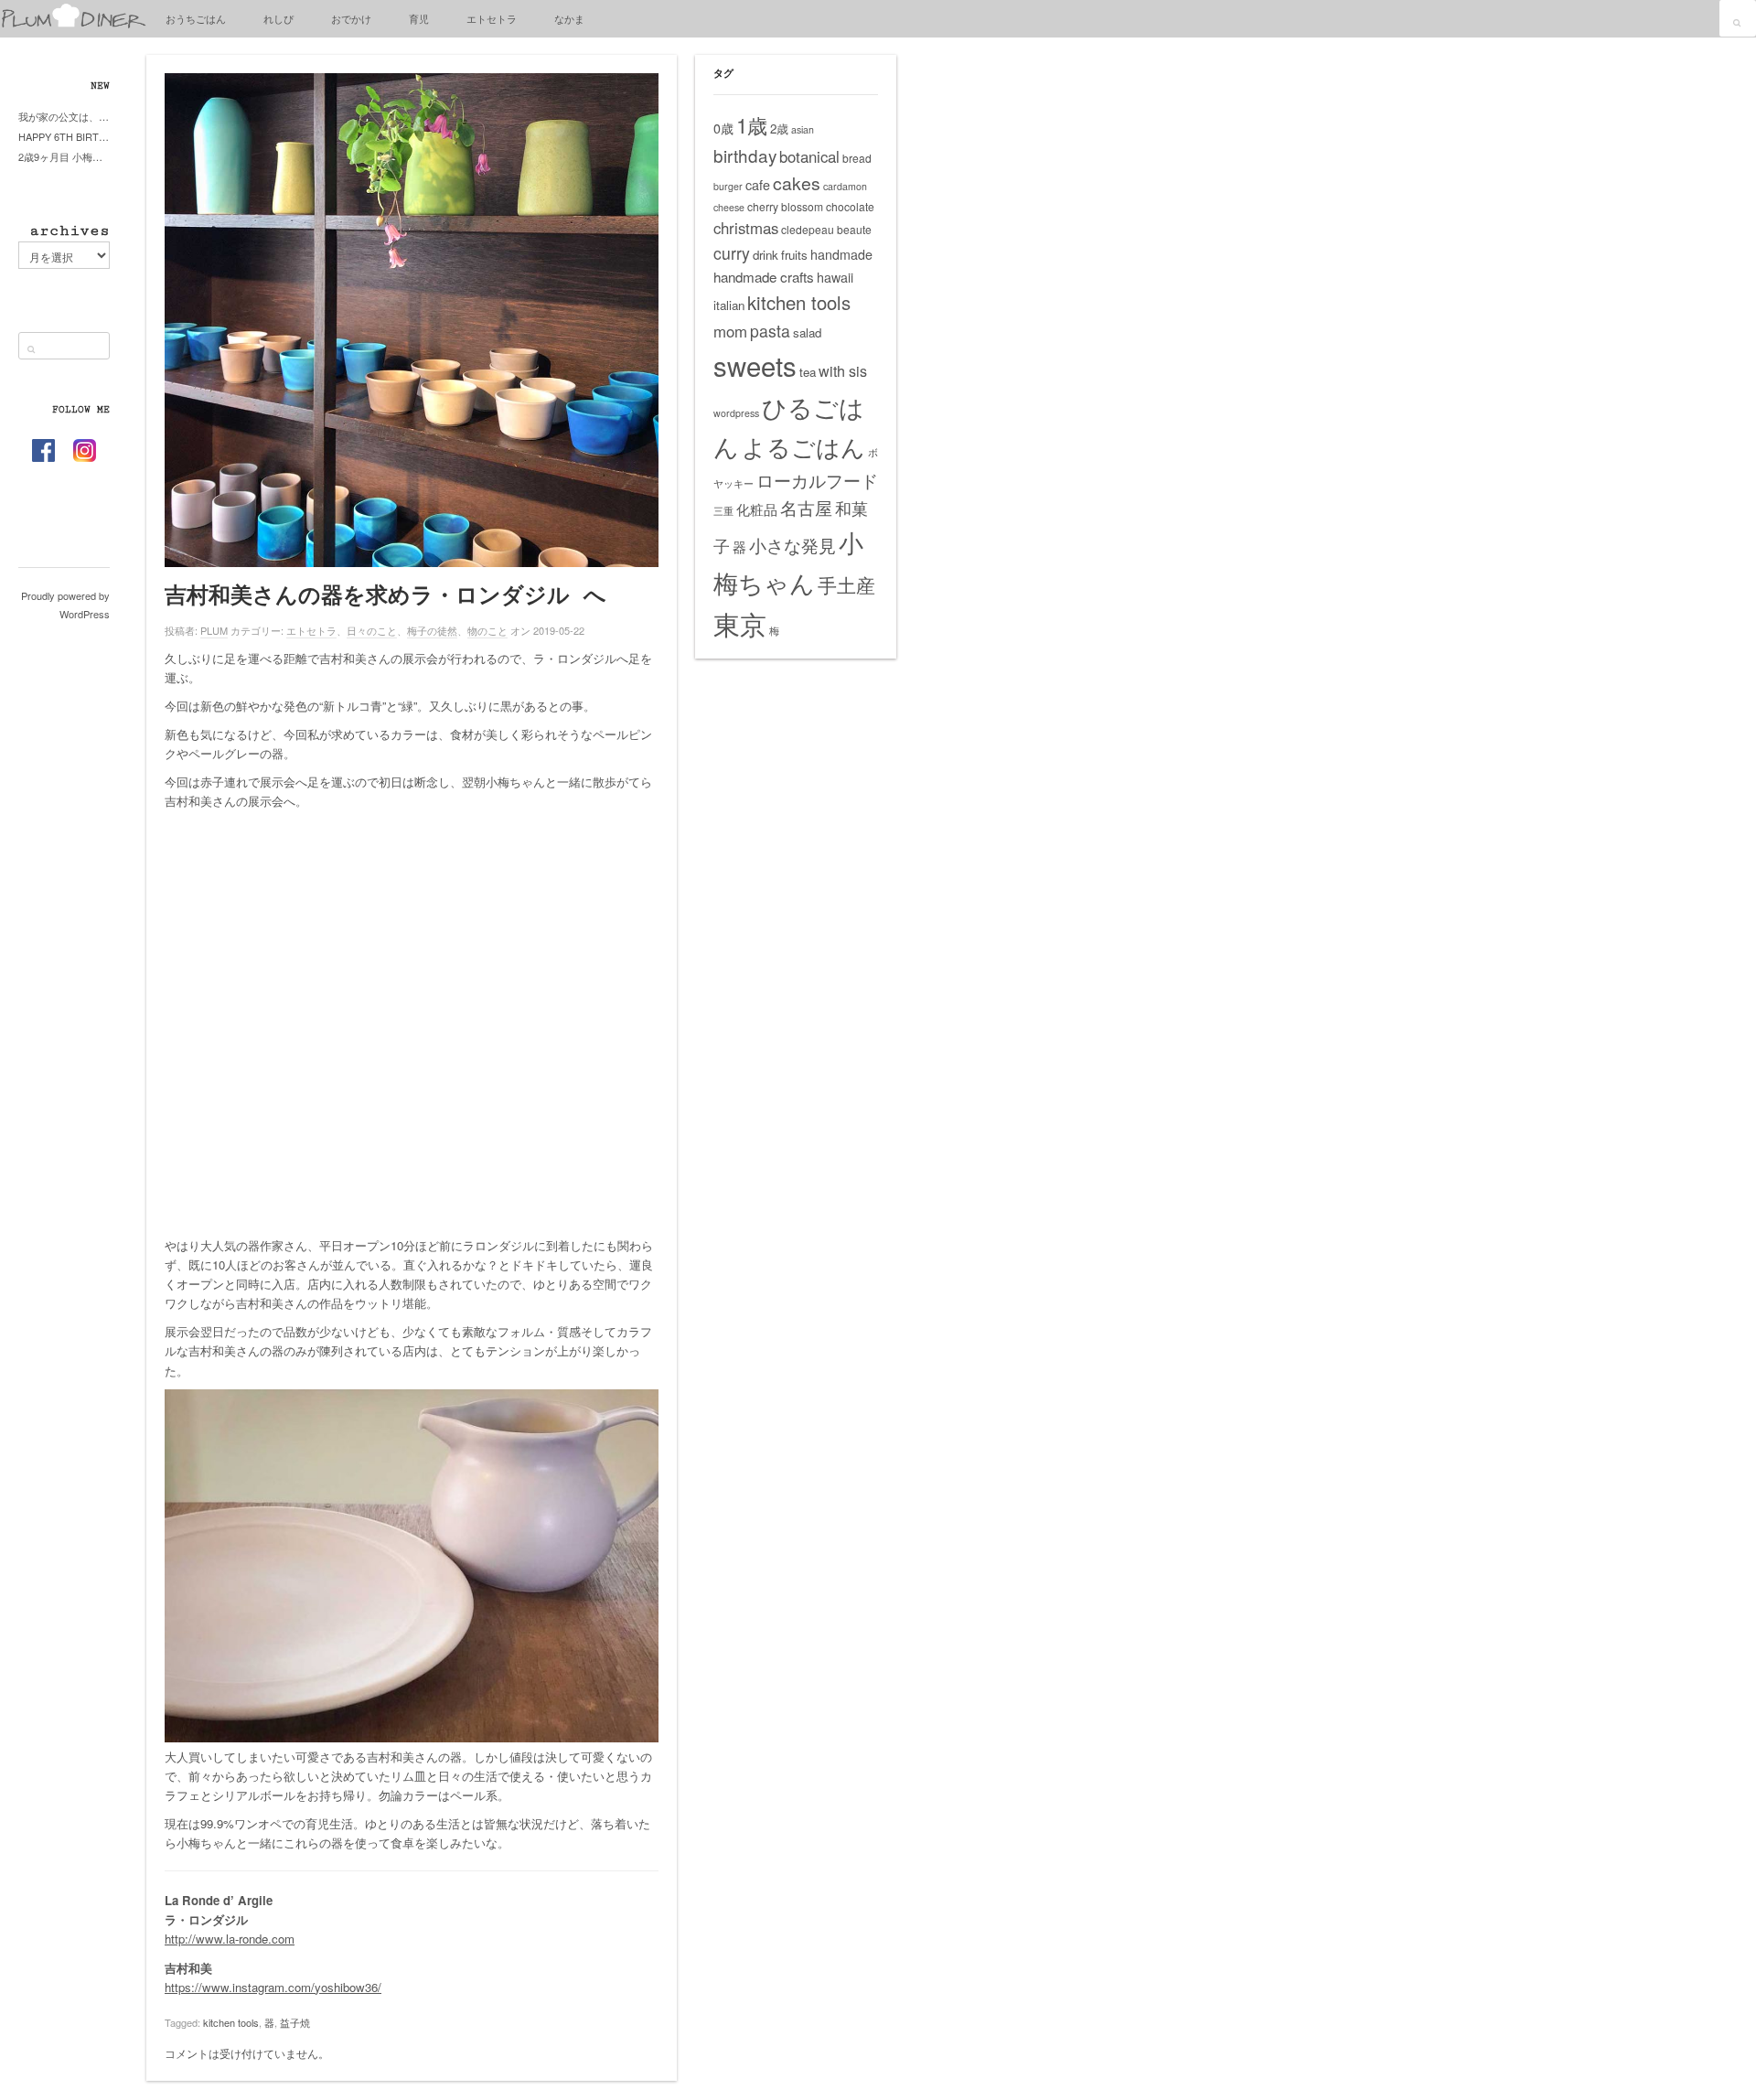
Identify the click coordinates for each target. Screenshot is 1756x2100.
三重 (723, 511)
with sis (843, 370)
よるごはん (803, 446)
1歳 (752, 124)
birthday (745, 155)
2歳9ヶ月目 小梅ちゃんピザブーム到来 (64, 156)
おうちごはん (196, 18)
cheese (729, 207)
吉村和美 (188, 1968)
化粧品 (757, 509)
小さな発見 (792, 545)
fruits (794, 255)
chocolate (850, 206)
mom (730, 331)
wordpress (736, 413)
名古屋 (806, 508)
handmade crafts (764, 277)
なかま (569, 18)
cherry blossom (785, 206)
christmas (746, 228)
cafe (758, 185)
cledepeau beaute (826, 229)
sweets (755, 365)
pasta (770, 331)
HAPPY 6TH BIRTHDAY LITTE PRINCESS (64, 136)
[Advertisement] (412, 1033)
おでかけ (351, 18)
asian (803, 129)
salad (807, 332)
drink (766, 255)
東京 (740, 623)
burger (728, 186)
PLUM (214, 630)
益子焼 (295, 2022)
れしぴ (278, 18)
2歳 (779, 129)
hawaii (835, 277)
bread (857, 158)
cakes (797, 183)
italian (729, 305)
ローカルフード (817, 480)
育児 (419, 18)
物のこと (487, 630)
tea (808, 372)
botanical (809, 156)
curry (732, 253)
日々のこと (372, 630)
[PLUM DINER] (73, 24)
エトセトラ (492, 18)
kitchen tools (231, 2022)
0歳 (723, 128)
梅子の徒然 (432, 630)
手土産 (846, 584)
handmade (841, 254)
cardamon (845, 186)
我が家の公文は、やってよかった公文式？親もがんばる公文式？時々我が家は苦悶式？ (64, 116)
